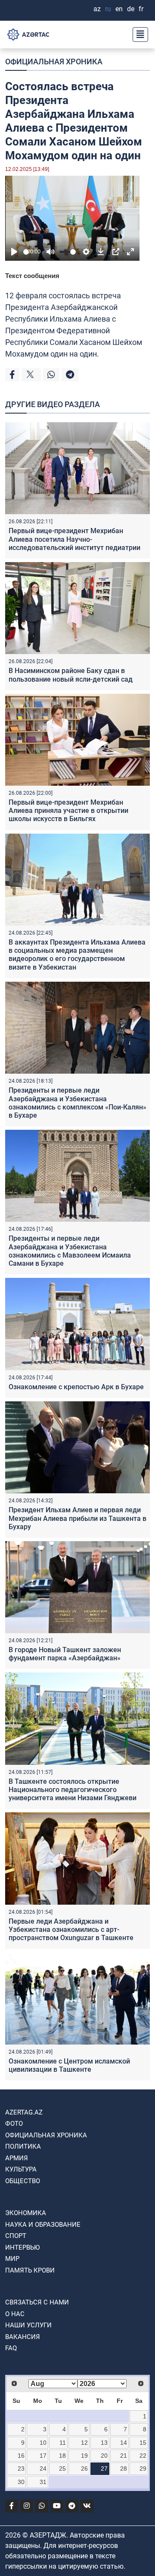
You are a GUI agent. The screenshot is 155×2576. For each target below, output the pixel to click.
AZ (97, 9)
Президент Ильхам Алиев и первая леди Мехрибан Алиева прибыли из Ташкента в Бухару (77, 1518)
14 (124, 2443)
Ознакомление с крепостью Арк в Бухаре (76, 1387)
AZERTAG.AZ (24, 2112)
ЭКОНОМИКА (26, 2213)
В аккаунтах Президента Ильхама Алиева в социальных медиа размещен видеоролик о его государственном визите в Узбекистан (77, 955)
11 (63, 2443)
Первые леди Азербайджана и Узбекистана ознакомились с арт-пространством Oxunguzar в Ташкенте (71, 1930)
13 (104, 2443)
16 (21, 2456)
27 (104, 2469)
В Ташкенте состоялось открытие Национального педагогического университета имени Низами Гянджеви (73, 1790)
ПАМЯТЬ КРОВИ (30, 2270)
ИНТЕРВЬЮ (22, 2247)
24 (43, 2469)
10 (43, 2443)
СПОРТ (16, 2236)
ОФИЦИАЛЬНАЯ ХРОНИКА (54, 62)
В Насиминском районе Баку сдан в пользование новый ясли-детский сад (71, 675)
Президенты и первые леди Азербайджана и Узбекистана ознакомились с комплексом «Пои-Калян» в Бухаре (77, 1103)
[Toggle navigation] (138, 35)
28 (124, 2469)
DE (131, 9)
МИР (12, 2259)
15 (143, 2443)
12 (84, 2443)
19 (84, 2456)
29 (143, 2469)
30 (21, 2482)
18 (62, 2456)
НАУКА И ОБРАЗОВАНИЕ (43, 2225)
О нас (15, 2314)
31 (43, 2482)
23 (21, 2469)
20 (104, 2456)
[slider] (26, 252)
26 (84, 2469)
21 (124, 2456)
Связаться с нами (37, 2302)
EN (119, 9)
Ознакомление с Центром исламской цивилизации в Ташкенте (69, 2065)
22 (143, 2456)
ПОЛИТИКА (23, 2146)
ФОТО (14, 2124)
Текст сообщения (32, 276)
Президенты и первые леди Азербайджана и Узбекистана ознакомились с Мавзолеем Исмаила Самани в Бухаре (70, 1251)
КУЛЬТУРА (21, 2169)
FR (141, 9)
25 (62, 2469)
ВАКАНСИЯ (23, 2337)
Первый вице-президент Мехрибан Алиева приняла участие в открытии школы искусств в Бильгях (68, 811)
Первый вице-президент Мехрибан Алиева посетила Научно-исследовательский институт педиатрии (74, 539)
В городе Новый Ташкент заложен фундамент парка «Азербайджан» (65, 1654)
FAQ (11, 2348)
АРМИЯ (17, 2158)
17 (43, 2456)
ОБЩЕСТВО (23, 2181)
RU (108, 9)
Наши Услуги (28, 2325)
